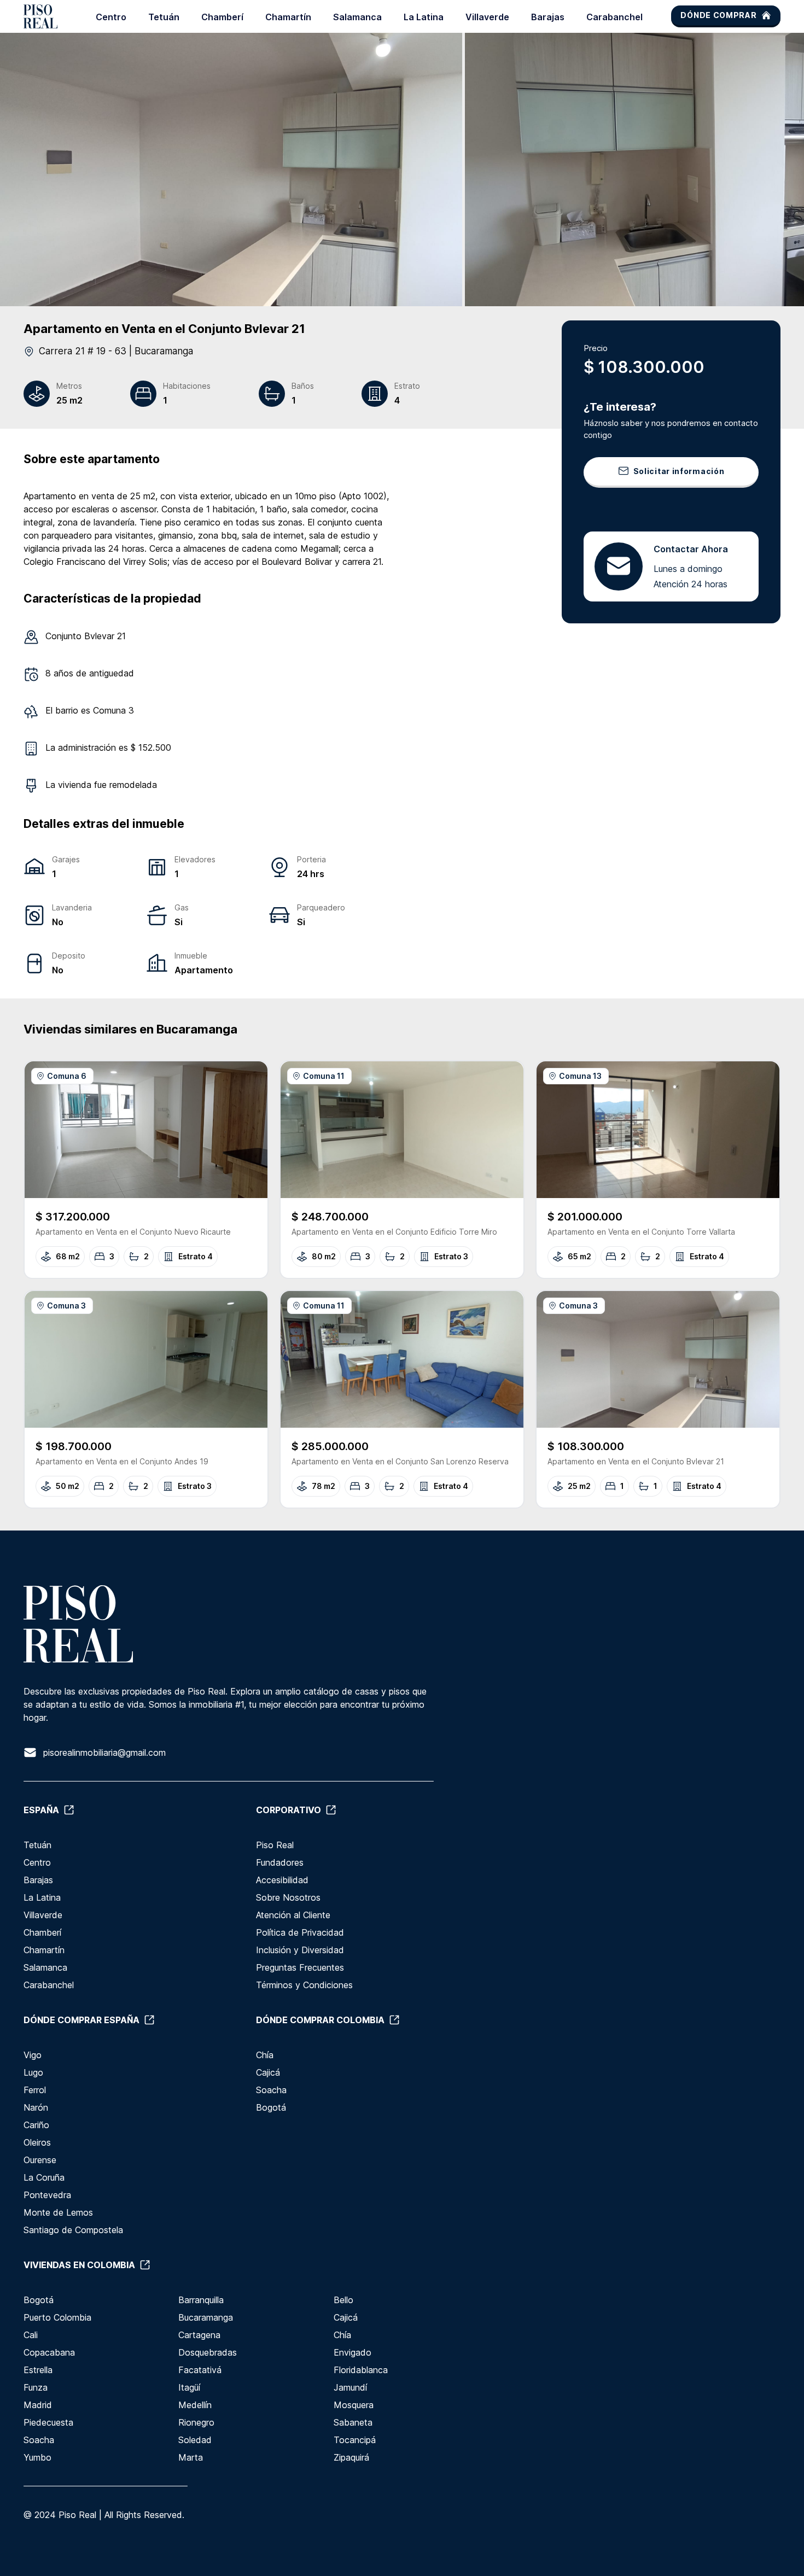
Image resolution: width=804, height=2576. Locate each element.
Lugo (33, 2072)
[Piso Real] (40, 16)
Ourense (40, 2160)
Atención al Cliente (293, 1915)
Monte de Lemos (58, 2212)
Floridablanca (361, 2370)
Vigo (33, 2055)
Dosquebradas (208, 2352)
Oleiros (37, 2142)
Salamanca (357, 17)
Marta (191, 2457)
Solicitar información (679, 471)
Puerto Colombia (57, 2317)
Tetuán (164, 17)
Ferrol (35, 2090)
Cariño (36, 2125)
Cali (31, 2335)
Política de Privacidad (300, 1932)
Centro (111, 17)
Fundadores (280, 1862)
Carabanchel (614, 17)
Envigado (353, 2352)
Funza (36, 2387)
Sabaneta (353, 2422)
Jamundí (350, 2387)
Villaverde (487, 17)
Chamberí (222, 17)
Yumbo (37, 2457)
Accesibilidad (282, 1880)
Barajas (548, 17)
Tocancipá (355, 2440)
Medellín (195, 2405)
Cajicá (268, 2072)
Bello (343, 2300)
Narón (36, 2107)
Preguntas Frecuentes (300, 1967)
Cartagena (199, 2335)
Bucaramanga (206, 2317)
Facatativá (200, 2370)
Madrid (38, 2405)
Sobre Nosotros (288, 1897)
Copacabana (49, 2352)
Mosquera (354, 2405)
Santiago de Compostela (73, 2230)
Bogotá (271, 2107)
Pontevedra (47, 2195)
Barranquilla (201, 2300)
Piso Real (275, 1845)
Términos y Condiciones (304, 1985)
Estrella (38, 2370)
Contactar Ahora (691, 548)
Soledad (195, 2440)
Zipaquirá (351, 2457)
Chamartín (288, 17)
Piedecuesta (48, 2422)
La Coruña (44, 2177)
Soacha (271, 2090)
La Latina (424, 17)
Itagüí (189, 2387)
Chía (265, 2055)
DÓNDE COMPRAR (718, 15)
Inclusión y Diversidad (300, 1950)
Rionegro (196, 2422)
